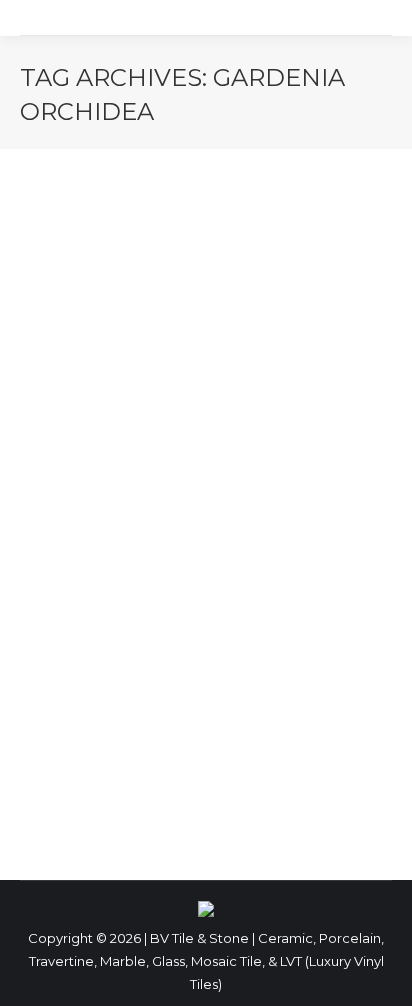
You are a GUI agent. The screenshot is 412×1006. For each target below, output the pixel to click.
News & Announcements (124, 755)
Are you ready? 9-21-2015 (177, 719)
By (278, 755)
